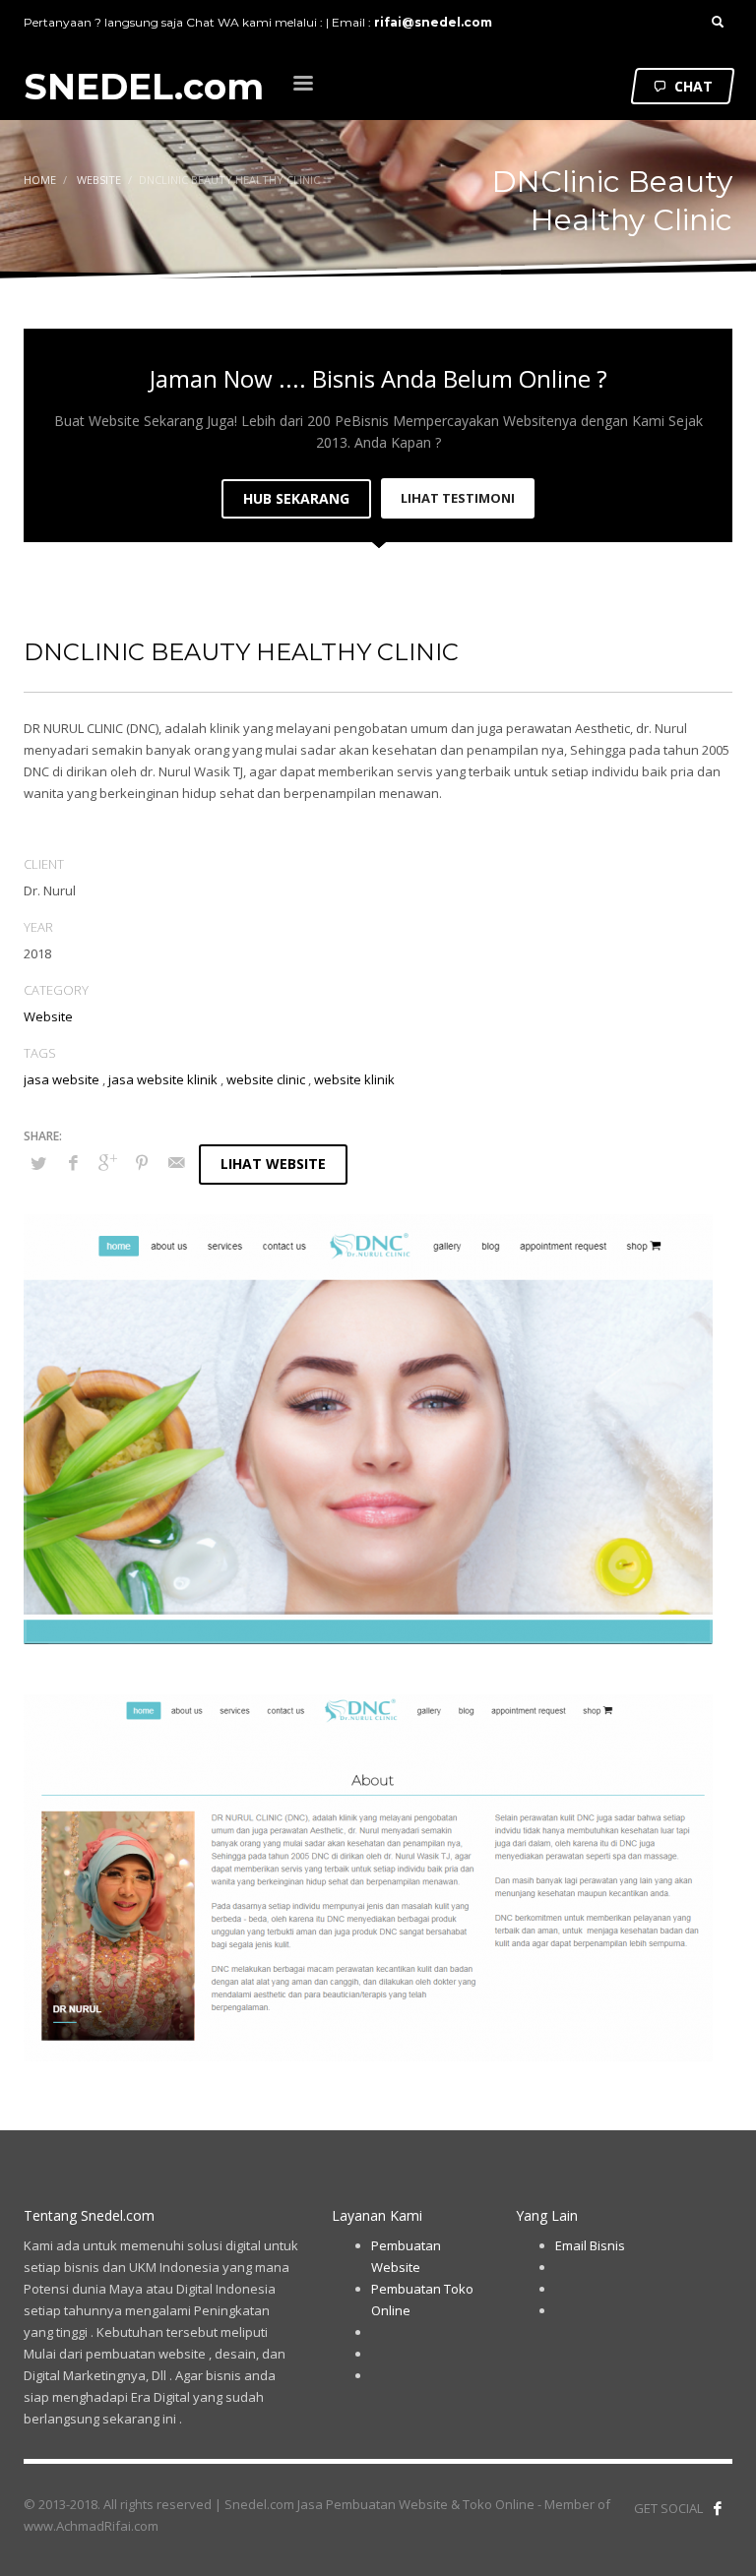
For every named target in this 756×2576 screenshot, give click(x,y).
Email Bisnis (590, 2245)
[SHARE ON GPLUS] (107, 1162)
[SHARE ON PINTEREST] (142, 1162)
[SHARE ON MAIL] (176, 1162)
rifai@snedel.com (433, 22)
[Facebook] (718, 2508)
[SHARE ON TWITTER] (38, 1163)
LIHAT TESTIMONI (458, 498)
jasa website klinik (163, 1079)
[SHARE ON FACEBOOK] (73, 1162)
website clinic (266, 1079)
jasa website (62, 1079)
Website (48, 1016)
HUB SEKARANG (296, 498)
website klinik (354, 1079)
